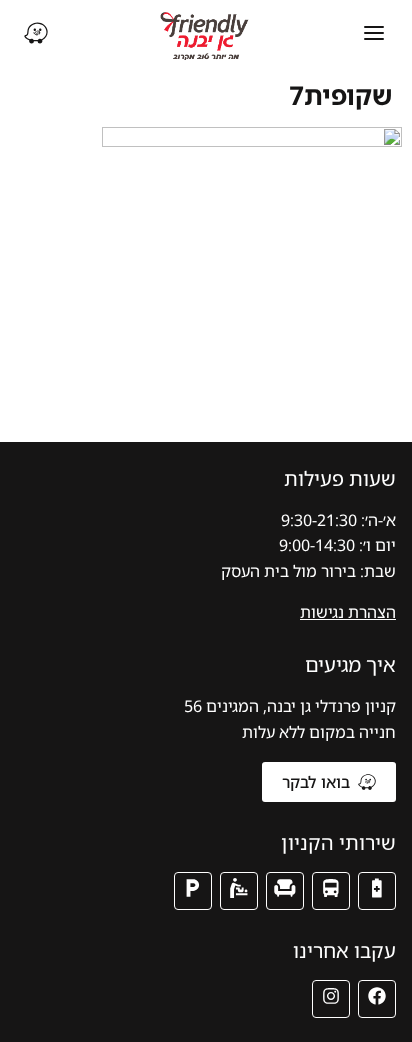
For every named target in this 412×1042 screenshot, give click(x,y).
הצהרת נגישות (348, 612)
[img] (377, 891)
